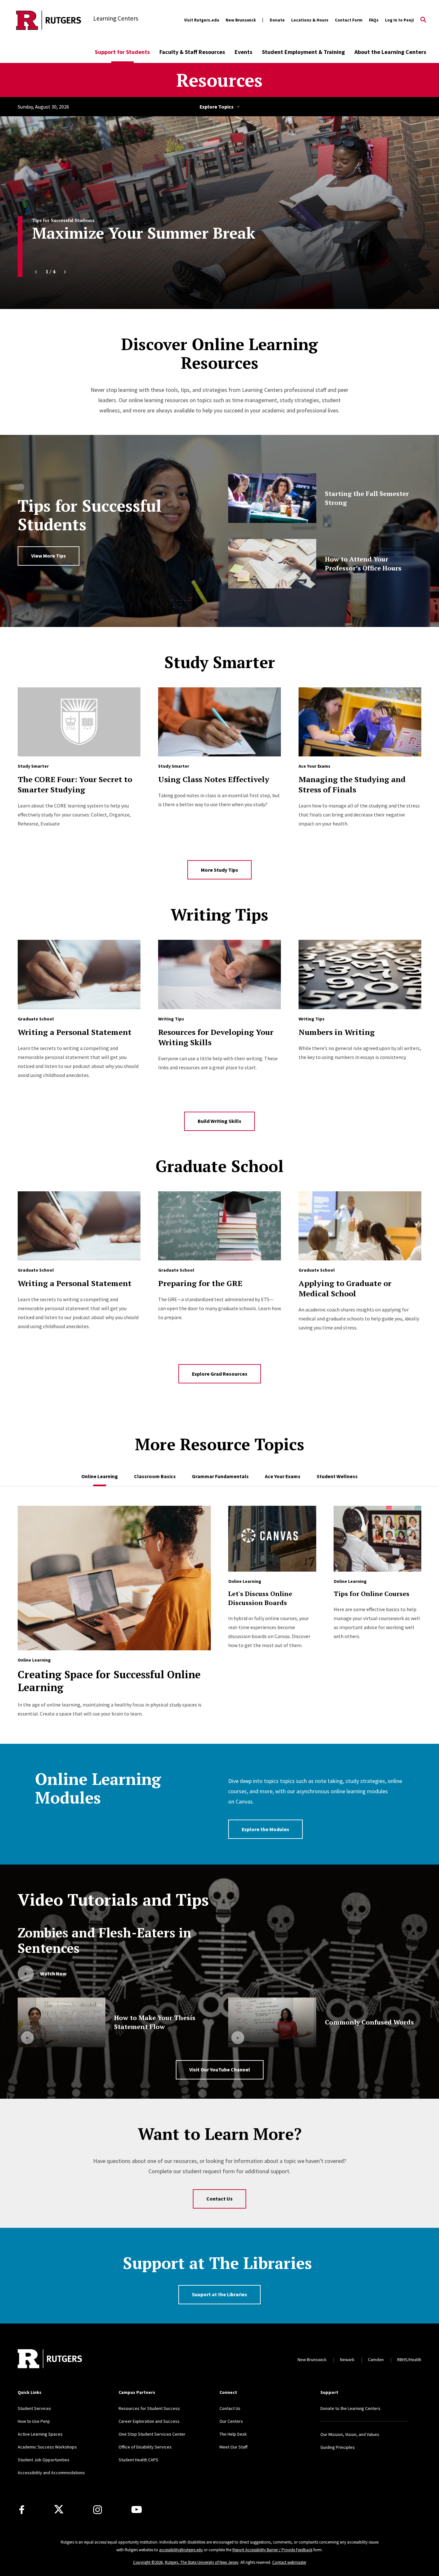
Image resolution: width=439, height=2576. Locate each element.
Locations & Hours (310, 20)
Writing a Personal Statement (75, 1032)
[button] (36, 272)
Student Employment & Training (303, 52)
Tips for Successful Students (63, 220)
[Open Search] (423, 20)
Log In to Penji (399, 20)
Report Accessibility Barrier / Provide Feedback (272, 2550)
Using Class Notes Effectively (214, 779)
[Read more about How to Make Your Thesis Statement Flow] (62, 2022)
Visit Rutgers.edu (202, 20)
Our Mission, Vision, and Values (350, 2434)
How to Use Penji (34, 2421)
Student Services (34, 2408)
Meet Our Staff (233, 2447)
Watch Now (53, 1973)
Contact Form (349, 20)
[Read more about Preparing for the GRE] (219, 1226)
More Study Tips (219, 870)
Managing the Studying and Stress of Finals (352, 784)
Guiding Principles (338, 2447)
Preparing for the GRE (200, 1283)
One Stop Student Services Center (152, 2434)
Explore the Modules (265, 1829)
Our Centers (231, 2421)
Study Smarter (33, 766)
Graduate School (36, 1019)
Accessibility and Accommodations (51, 2473)
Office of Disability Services (145, 2447)
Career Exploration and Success (149, 2421)
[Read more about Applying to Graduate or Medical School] (360, 1226)
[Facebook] (22, 2510)
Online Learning (34, 1660)
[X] (59, 2510)
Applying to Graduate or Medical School (345, 1288)
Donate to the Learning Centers (350, 2408)
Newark (347, 2360)
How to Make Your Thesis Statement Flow (155, 2022)
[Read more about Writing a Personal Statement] (79, 974)
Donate (277, 20)
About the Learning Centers (390, 52)
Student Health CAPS (139, 2460)
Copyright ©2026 (148, 2562)
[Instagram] (98, 2510)
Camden (376, 2360)
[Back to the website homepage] (49, 20)
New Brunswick (241, 20)
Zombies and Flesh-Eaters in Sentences (105, 1940)
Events (243, 52)
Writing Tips (171, 1019)
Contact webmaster (289, 2562)
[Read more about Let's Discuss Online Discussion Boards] (272, 1542)
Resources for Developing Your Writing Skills (216, 1037)
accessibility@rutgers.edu (181, 2550)
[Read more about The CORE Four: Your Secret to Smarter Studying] (79, 722)
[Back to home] (50, 2360)
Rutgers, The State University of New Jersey (202, 2562)
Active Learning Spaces (40, 2434)
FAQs (374, 20)
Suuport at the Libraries (219, 2294)
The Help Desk (233, 2434)
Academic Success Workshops (47, 2447)
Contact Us (219, 2199)
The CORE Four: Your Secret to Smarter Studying (75, 784)
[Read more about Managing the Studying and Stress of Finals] (360, 722)
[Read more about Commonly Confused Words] (272, 2022)
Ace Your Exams (314, 766)
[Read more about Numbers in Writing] (360, 974)
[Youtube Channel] (137, 2510)
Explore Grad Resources (220, 1374)
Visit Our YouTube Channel (220, 2069)
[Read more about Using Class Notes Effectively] (219, 722)
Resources (219, 80)
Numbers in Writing (337, 1032)
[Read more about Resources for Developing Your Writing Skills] (219, 974)
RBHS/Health (409, 2360)
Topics (219, 107)
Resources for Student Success (149, 2408)
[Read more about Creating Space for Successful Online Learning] (114, 1581)
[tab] (100, 1473)
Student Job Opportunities (44, 2460)
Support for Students (122, 52)
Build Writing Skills (219, 1121)
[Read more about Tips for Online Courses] (377, 1542)
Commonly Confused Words (369, 2022)
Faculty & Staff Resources (192, 52)
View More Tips (49, 556)
